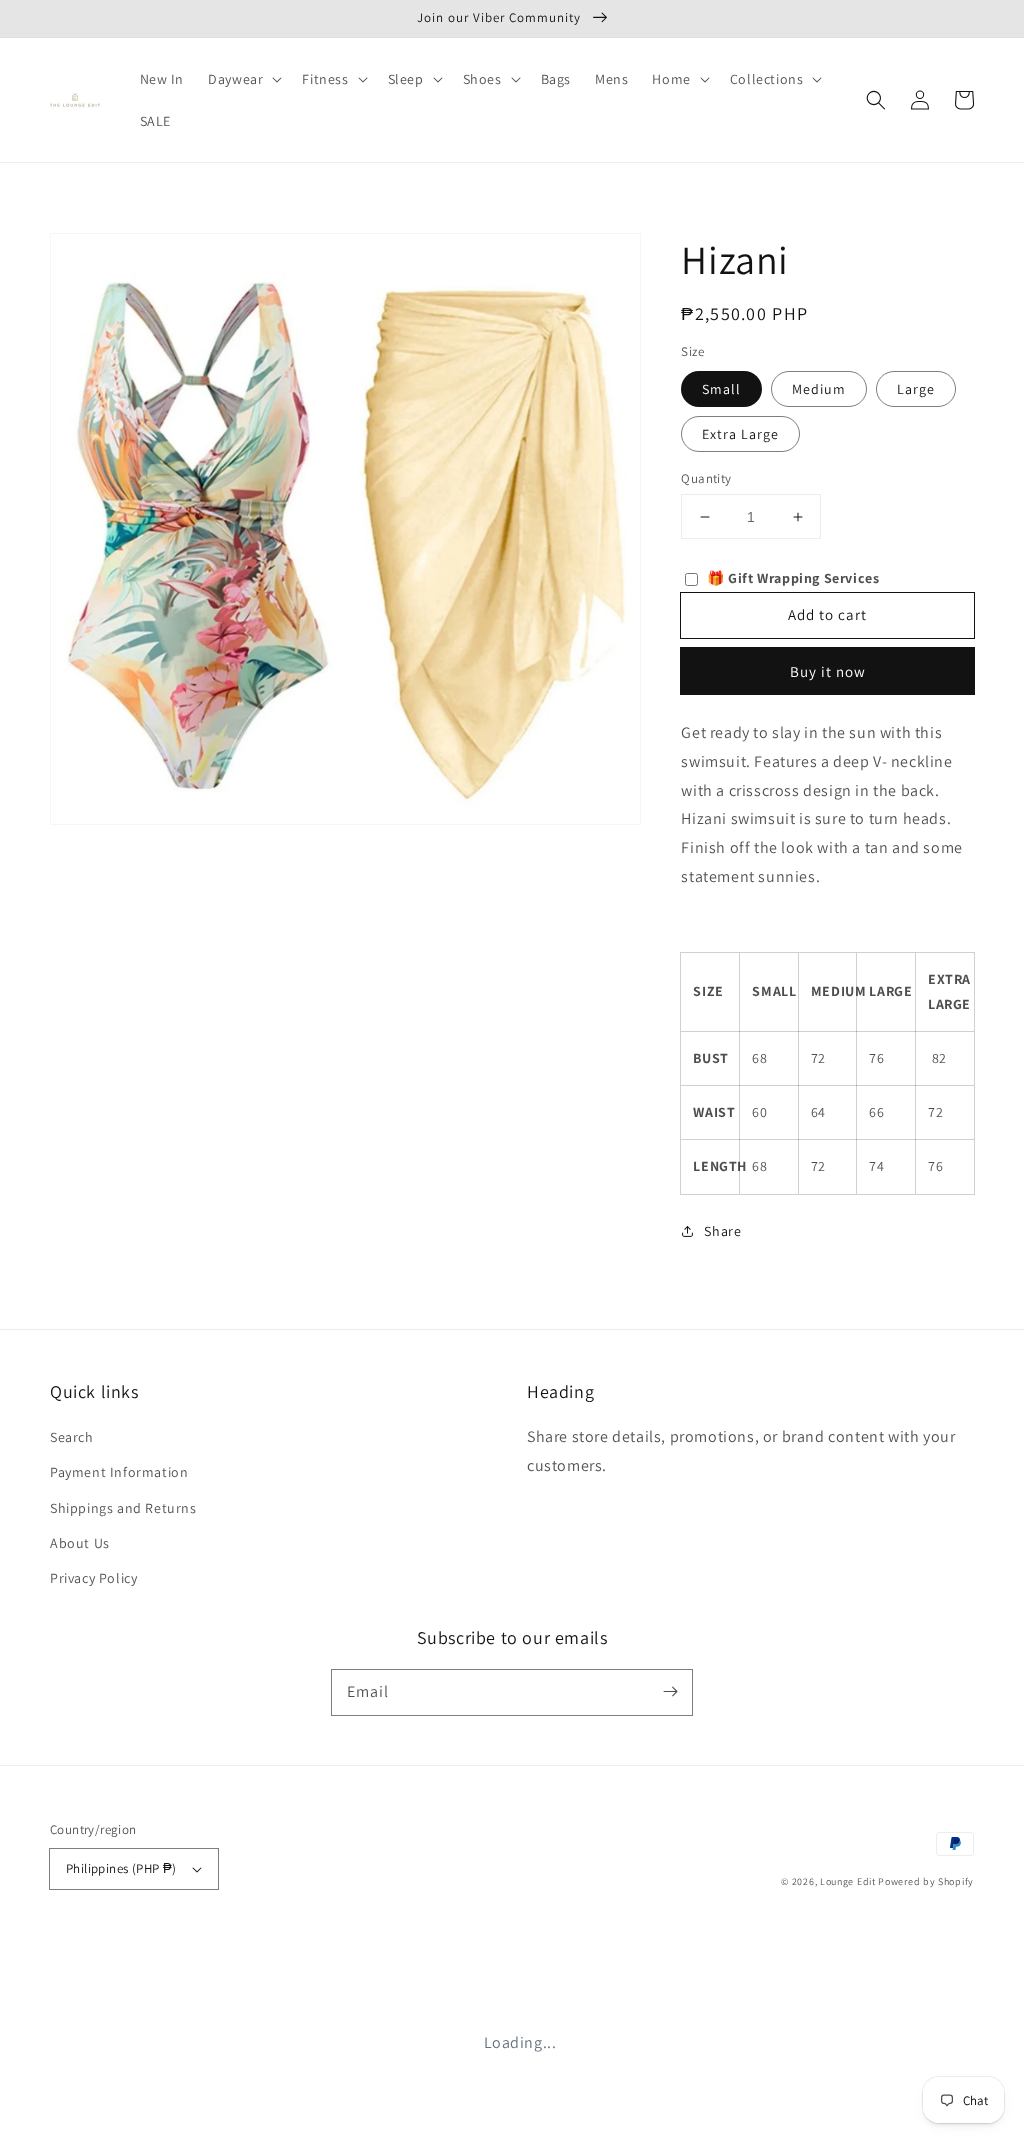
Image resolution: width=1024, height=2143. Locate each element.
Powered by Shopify (926, 1881)
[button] (876, 100)
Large (916, 389)
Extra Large (740, 434)
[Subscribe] (670, 1692)
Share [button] (722, 1231)
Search (72, 1437)
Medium (819, 389)
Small (721, 389)
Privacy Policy (93, 1578)
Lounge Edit (848, 1881)
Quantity (706, 478)
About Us (80, 1543)
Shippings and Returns (123, 1508)
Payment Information (119, 1472)
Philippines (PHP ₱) (121, 1868)
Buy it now (828, 671)
